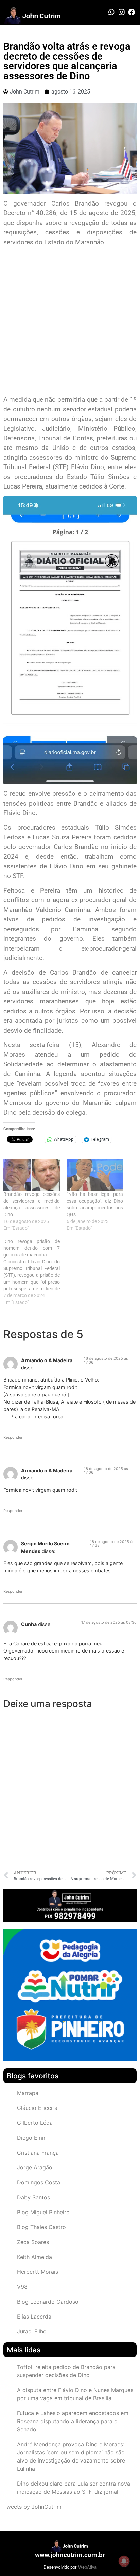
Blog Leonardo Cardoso (48, 2302)
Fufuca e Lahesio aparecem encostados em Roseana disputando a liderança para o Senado (73, 2421)
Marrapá (28, 2093)
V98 (22, 2287)
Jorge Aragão (35, 2167)
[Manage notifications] (124, 2561)
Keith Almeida (34, 2257)
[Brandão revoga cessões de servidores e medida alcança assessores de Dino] (32, 1175)
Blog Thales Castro (41, 2227)
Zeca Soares (33, 2242)
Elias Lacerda (34, 2317)
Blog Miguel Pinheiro (43, 2212)
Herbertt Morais (38, 2272)
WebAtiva (87, 2567)
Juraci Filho (32, 2331)
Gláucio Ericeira (37, 2108)
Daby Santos (33, 2197)
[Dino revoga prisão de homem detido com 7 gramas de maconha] (35, 1272)
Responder (13, 1437)
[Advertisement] (70, 322)
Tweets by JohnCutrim (32, 2507)
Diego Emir (31, 2138)
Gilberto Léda (35, 2123)
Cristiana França (38, 2153)
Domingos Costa (39, 2182)
